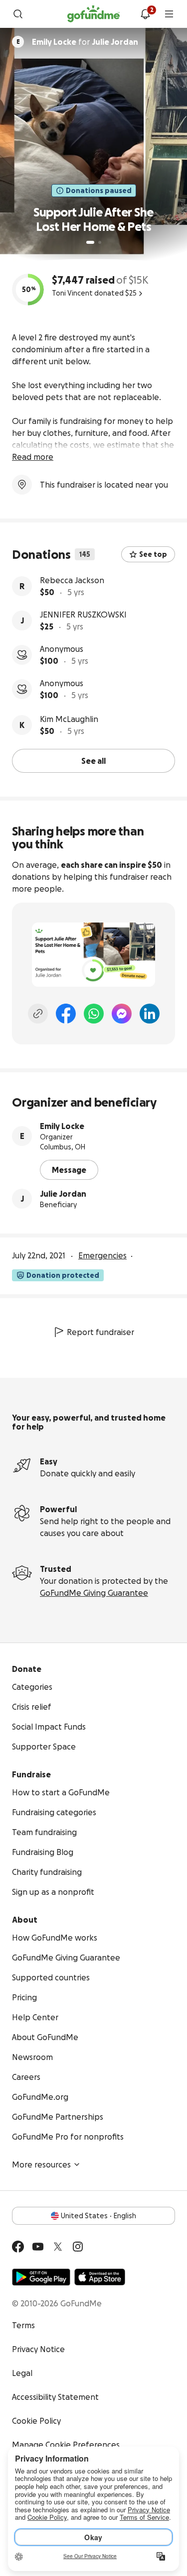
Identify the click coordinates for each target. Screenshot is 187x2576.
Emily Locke (62, 1126)
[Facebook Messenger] (122, 1014)
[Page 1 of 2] (90, 242)
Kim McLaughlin (69, 719)
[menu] (169, 14)
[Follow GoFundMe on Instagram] (78, 2247)
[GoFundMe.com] (93, 14)
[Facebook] (66, 1014)
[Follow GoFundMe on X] (58, 2247)
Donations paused (99, 191)
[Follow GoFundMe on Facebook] (18, 2247)
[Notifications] (145, 14)
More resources (41, 2164)
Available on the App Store (100, 2277)
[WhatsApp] (94, 1014)
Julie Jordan (63, 1194)
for (85, 42)
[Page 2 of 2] (100, 242)
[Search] (18, 14)
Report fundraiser (100, 1332)
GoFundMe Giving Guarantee (94, 1593)
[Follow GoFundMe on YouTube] (38, 2247)
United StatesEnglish (98, 2216)
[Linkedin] (150, 1014)
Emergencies (102, 1255)
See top (153, 554)
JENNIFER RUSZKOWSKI (83, 615)
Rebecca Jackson (72, 580)
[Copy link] (38, 1014)
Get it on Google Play (41, 2277)
